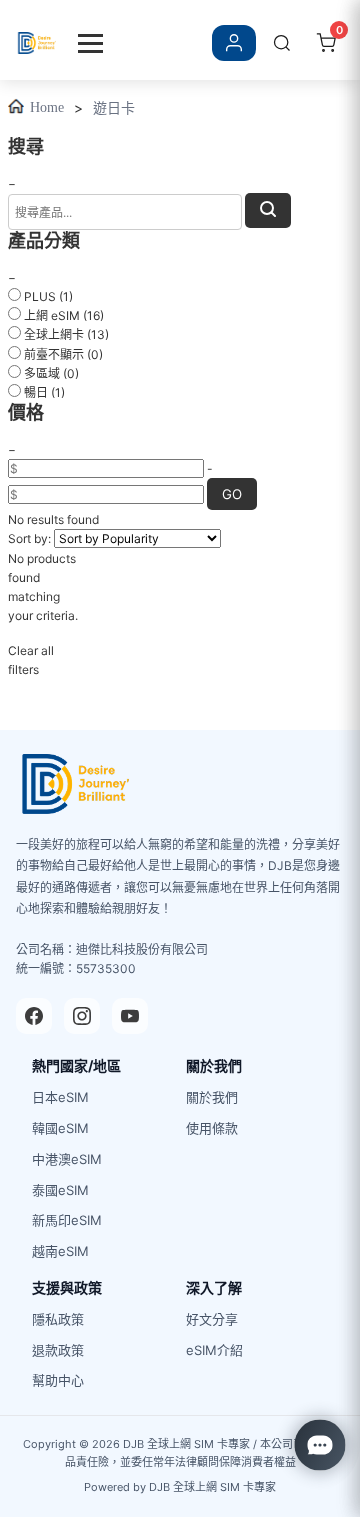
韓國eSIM (60, 1128)
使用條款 (212, 1128)
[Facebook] (34, 1016)
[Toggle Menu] (90, 43)
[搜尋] (282, 43)
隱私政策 (58, 1319)
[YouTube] (130, 1016)
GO (232, 494)
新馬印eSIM (67, 1220)
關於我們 (212, 1097)
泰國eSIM (60, 1190)
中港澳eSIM (67, 1159)
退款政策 (58, 1350)
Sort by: (29, 538)
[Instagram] (82, 1016)
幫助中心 (58, 1380)
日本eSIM (60, 1097)
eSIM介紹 (214, 1350)
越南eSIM (60, 1251)
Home (47, 107)
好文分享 (212, 1319)
